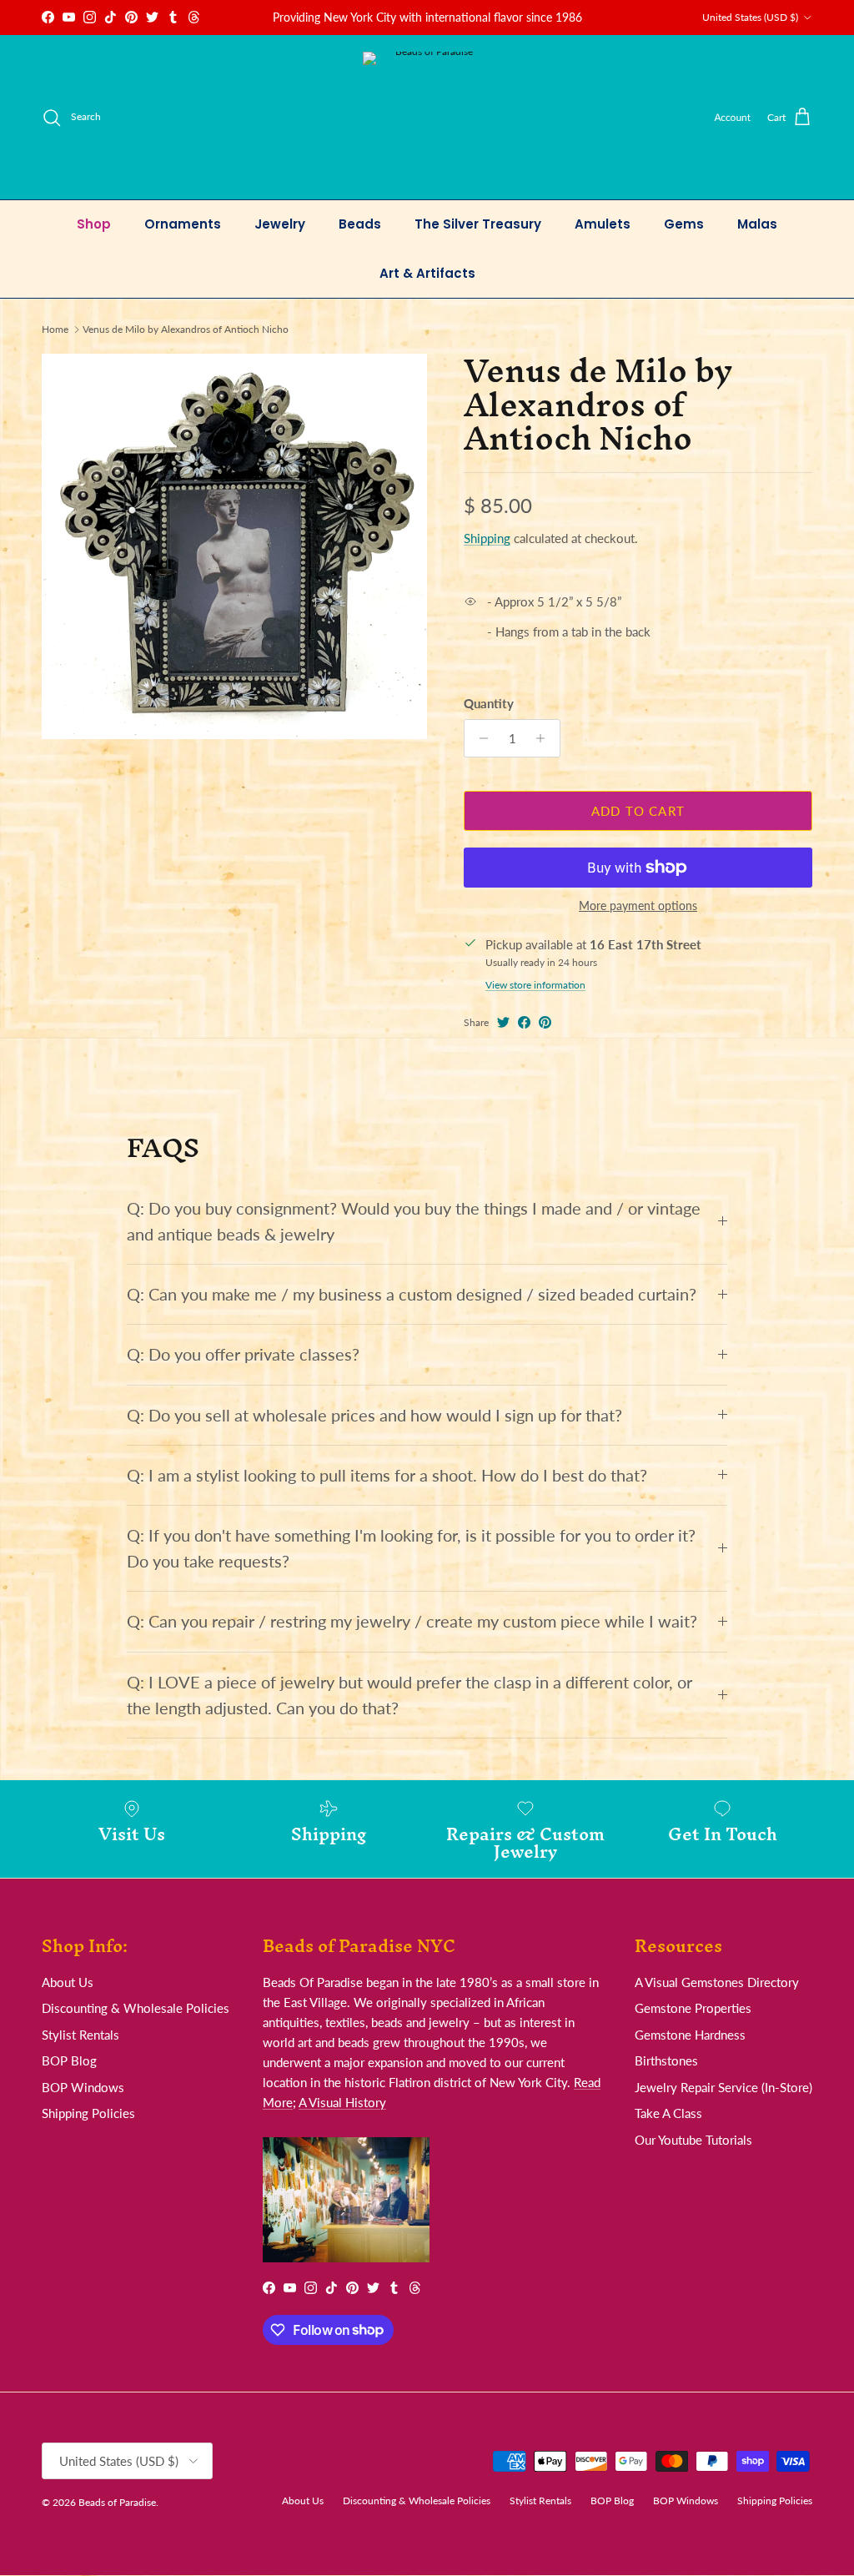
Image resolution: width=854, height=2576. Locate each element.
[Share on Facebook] (524, 1022)
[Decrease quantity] (479, 738)
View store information (535, 985)
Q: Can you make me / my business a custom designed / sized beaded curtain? (412, 1294)
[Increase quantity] (545, 738)
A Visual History (342, 2102)
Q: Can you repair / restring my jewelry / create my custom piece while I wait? (412, 1621)
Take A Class (668, 2113)
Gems (684, 224)
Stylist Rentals (80, 2035)
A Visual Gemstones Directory (717, 1982)
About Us (68, 1982)
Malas (757, 224)
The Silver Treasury (478, 224)
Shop (94, 224)
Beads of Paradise (117, 2502)
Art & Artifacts (427, 273)
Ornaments (183, 224)
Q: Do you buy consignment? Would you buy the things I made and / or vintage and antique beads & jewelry (414, 1221)
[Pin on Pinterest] (545, 1022)
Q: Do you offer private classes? (243, 1354)
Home (55, 329)
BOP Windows (83, 2087)
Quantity (489, 703)
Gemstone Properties (693, 2008)
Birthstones (666, 2060)
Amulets (603, 224)
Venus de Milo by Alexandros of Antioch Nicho (186, 329)
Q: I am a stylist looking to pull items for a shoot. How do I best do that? (387, 1475)
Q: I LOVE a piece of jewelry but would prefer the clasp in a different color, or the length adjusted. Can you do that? (409, 1695)
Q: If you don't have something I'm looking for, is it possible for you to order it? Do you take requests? (411, 1548)
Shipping (487, 538)
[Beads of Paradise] (427, 117)
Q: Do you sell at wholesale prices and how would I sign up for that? (374, 1415)
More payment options (638, 906)
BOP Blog (69, 2060)
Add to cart (638, 811)
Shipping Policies (88, 2113)
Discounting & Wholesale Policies (136, 2008)
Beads (360, 224)
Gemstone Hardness (690, 2035)
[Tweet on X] (503, 1022)
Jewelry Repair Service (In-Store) (723, 2087)
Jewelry (280, 224)
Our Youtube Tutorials (693, 2140)
